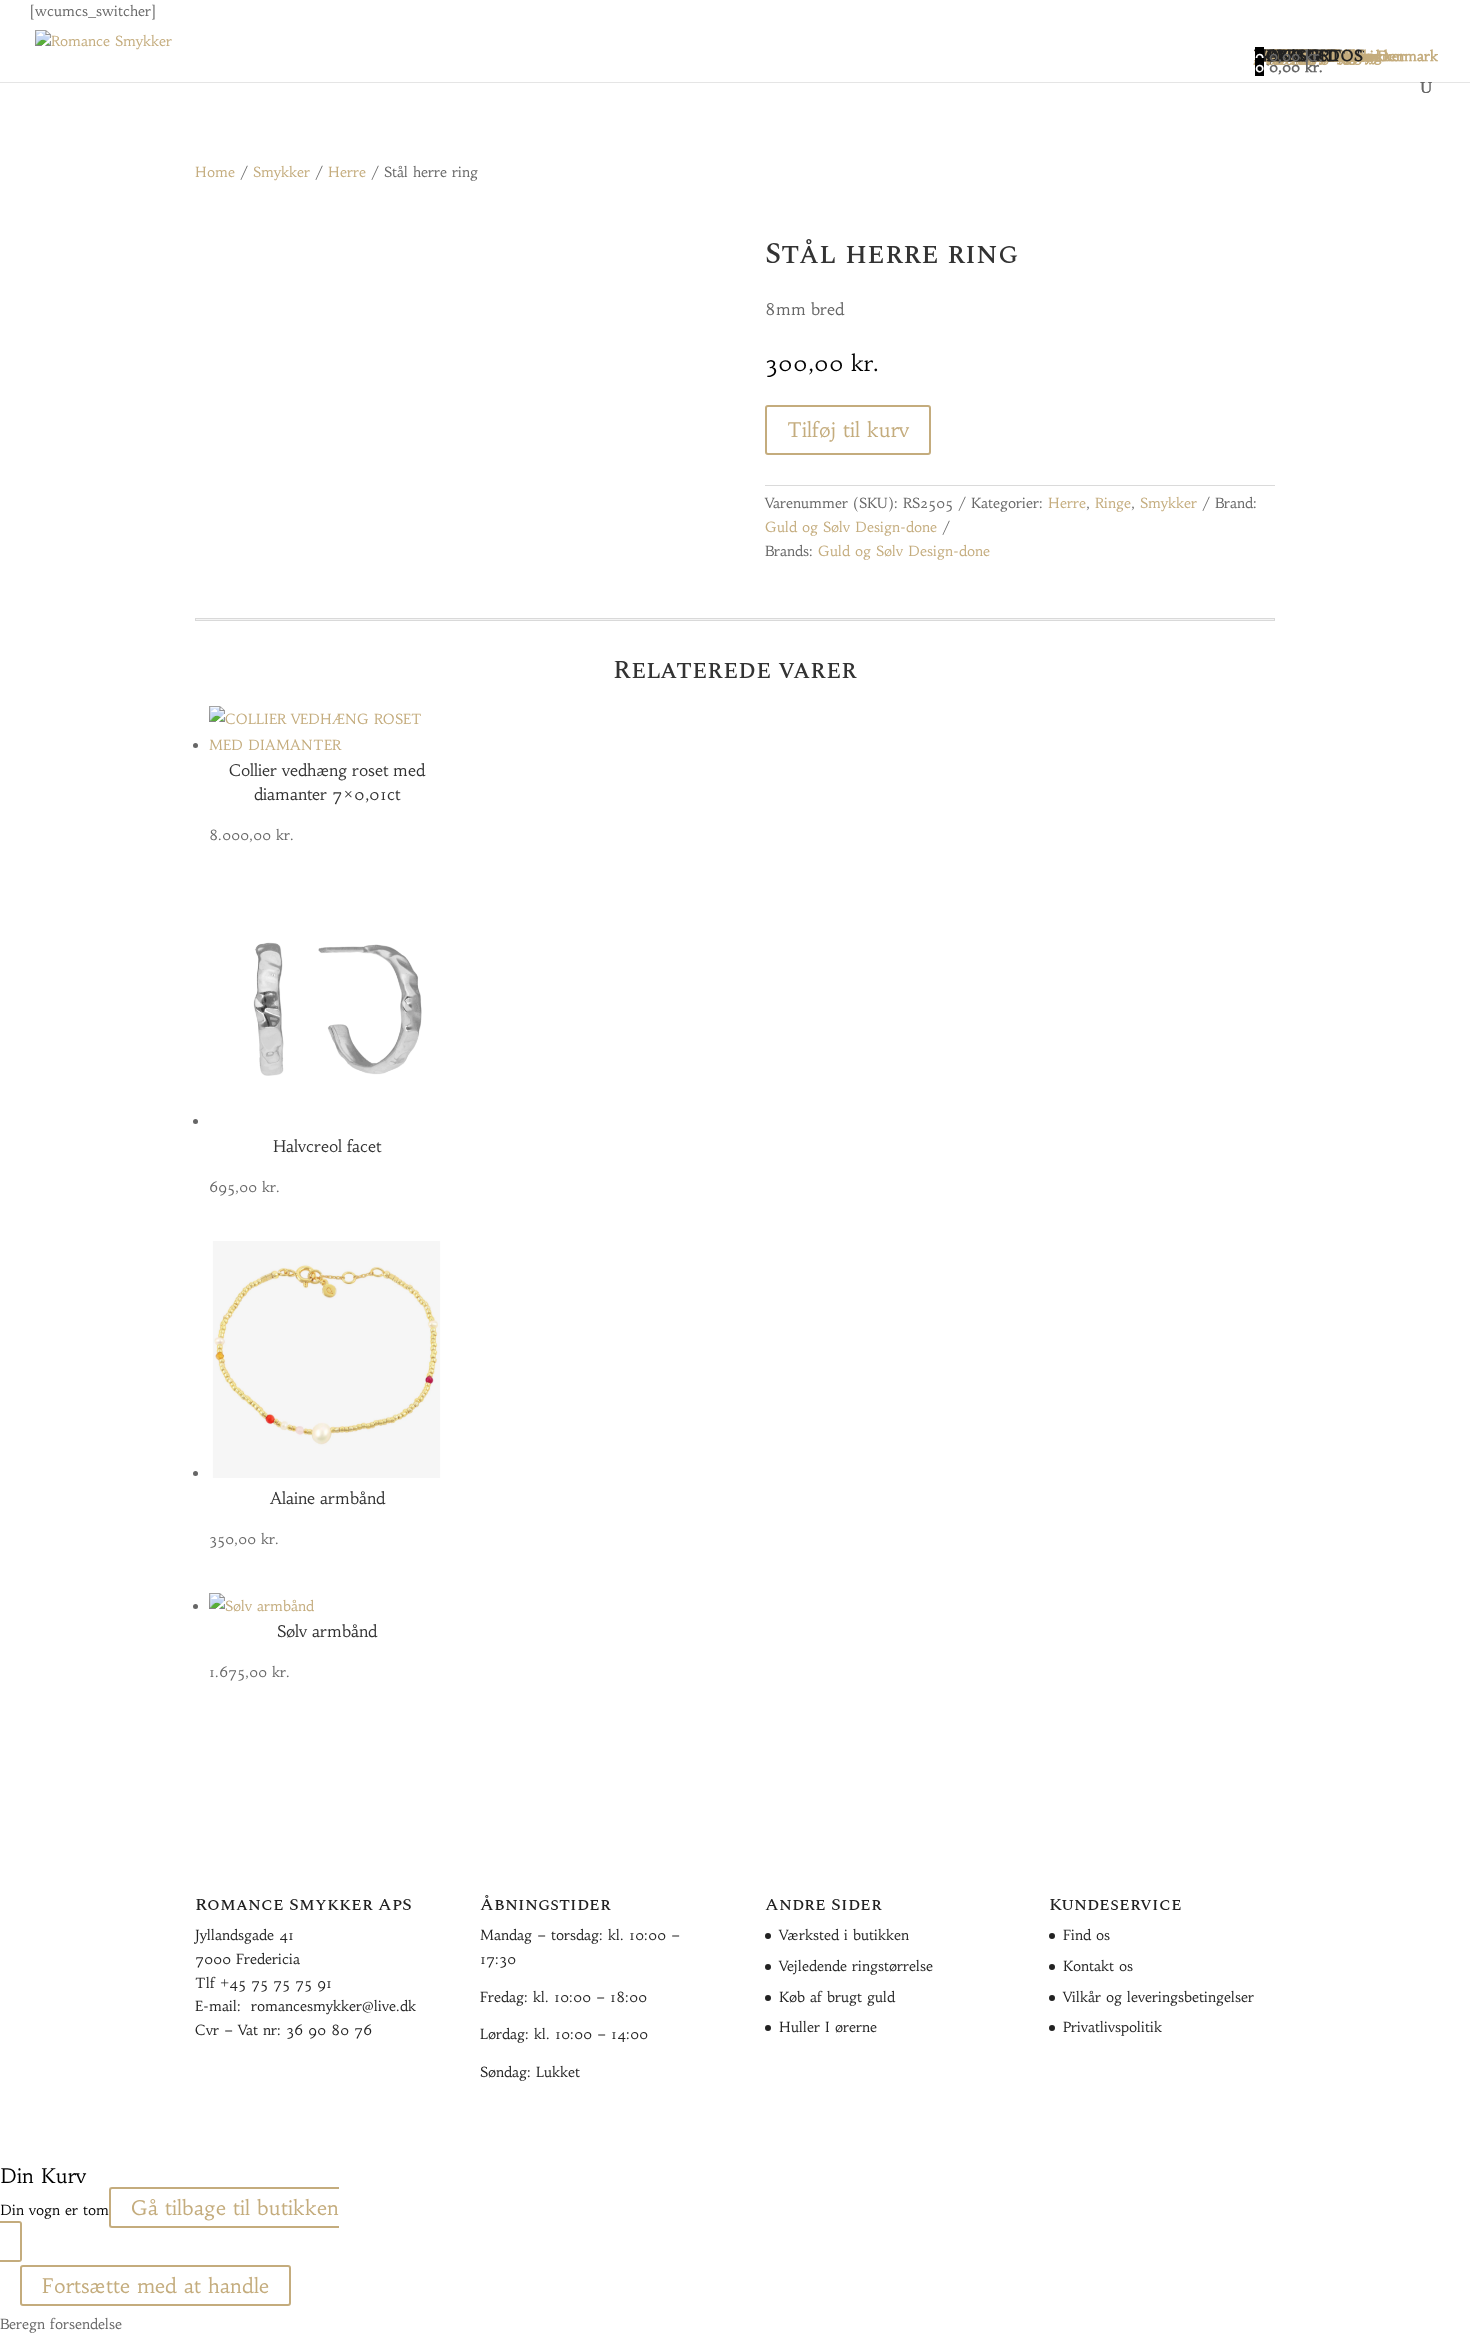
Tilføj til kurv (848, 429)
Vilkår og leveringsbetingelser (1158, 1997)
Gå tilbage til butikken (235, 2207)
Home (215, 172)
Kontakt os (1098, 1966)
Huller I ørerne (828, 2027)
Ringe (1113, 503)
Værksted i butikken (844, 1935)
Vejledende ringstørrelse (856, 1966)
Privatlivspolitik (1112, 2027)
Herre (347, 172)
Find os (1086, 1935)
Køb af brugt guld (837, 1997)
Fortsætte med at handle (155, 2285)
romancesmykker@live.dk (333, 2006)
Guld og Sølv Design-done (851, 527)
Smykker (281, 172)
